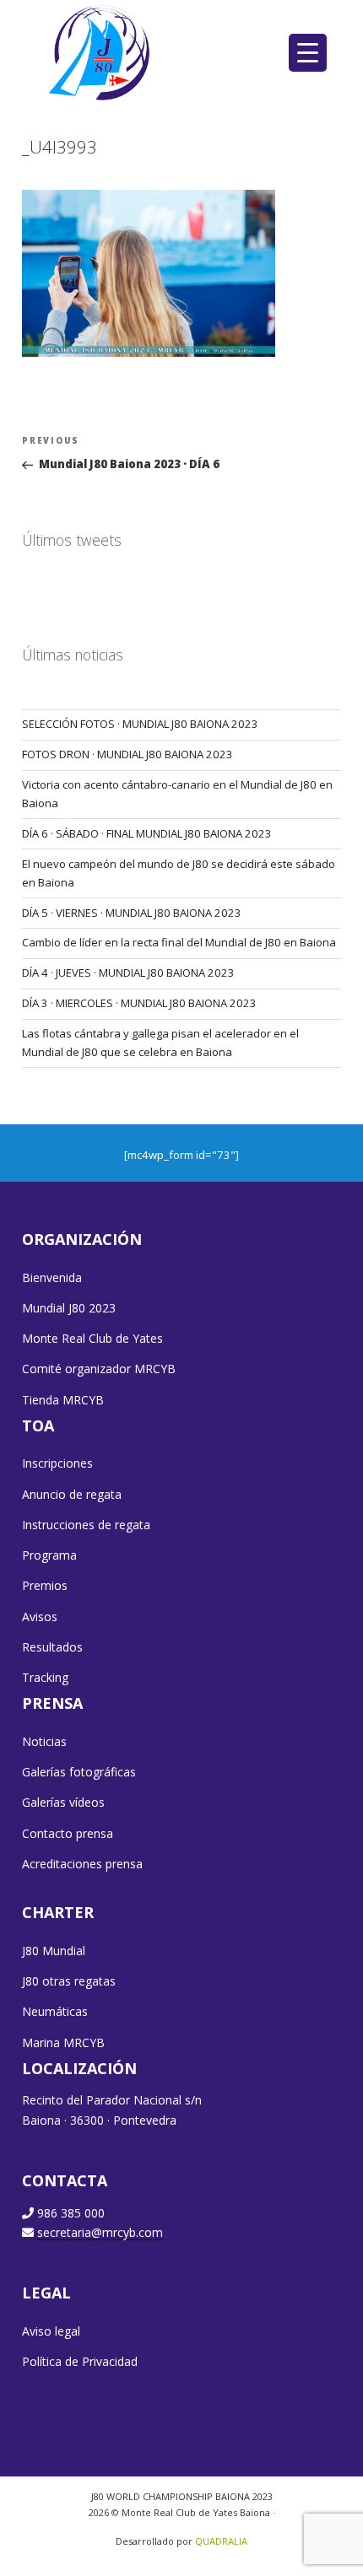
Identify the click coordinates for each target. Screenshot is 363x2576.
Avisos (40, 1617)
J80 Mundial (54, 1951)
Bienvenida (52, 1277)
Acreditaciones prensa (82, 1864)
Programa (49, 1555)
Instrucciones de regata (86, 1525)
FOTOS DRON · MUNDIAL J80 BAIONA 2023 (127, 754)
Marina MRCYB (63, 2042)
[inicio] (101, 52)
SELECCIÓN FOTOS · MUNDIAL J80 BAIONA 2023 (140, 724)
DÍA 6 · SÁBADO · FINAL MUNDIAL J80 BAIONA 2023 (147, 833)
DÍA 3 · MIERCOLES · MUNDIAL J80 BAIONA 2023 (139, 1003)
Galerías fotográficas (79, 1772)
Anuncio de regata (72, 1494)
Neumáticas (55, 2011)
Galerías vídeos (63, 1802)
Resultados (52, 1647)
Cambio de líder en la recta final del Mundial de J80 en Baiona (179, 942)
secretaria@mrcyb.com (100, 2232)
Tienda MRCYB (63, 1400)
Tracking (45, 1677)
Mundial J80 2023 (69, 1308)
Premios (45, 1585)
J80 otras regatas (69, 1981)
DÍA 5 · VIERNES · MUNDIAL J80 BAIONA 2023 (132, 913)
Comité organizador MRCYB (99, 1369)
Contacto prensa (68, 1833)
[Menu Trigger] (308, 53)
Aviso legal (51, 2331)
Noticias (44, 1741)
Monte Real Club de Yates (92, 1338)
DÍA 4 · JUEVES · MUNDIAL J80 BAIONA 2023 (128, 973)
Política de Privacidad (80, 2361)
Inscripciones (57, 1463)
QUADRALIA (221, 2541)
